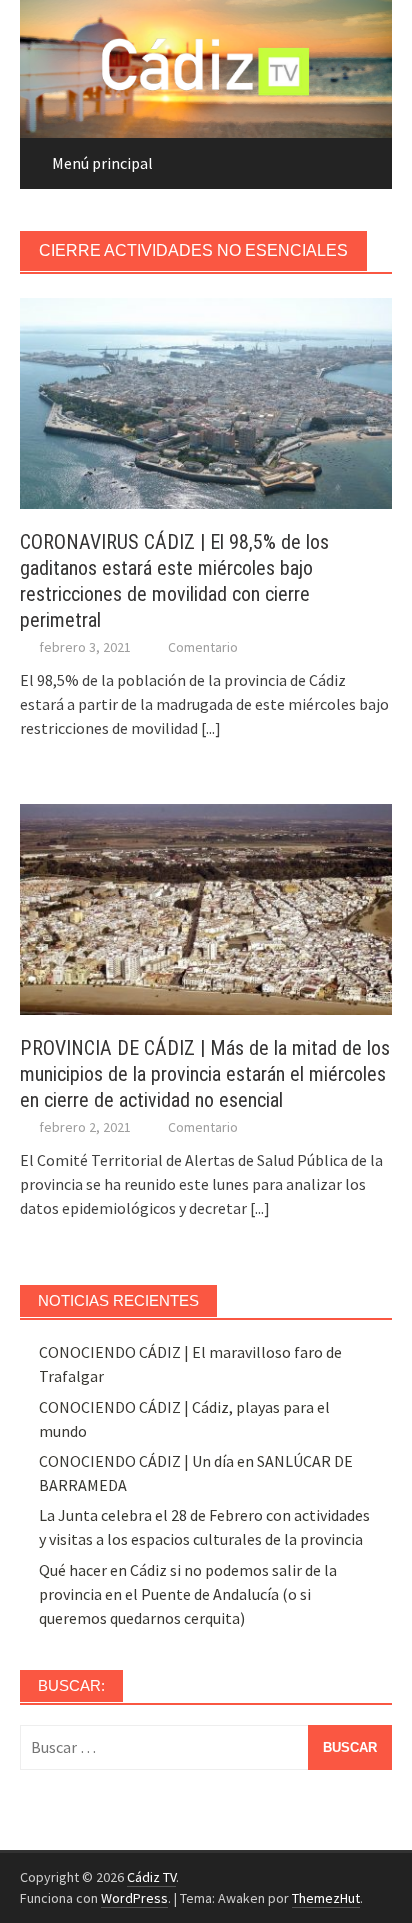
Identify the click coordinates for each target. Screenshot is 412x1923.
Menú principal (102, 163)
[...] (211, 728)
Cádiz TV (151, 1877)
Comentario (203, 647)
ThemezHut (326, 1898)
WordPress (134, 1898)
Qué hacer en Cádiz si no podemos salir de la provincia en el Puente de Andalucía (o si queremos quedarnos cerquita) (188, 1594)
